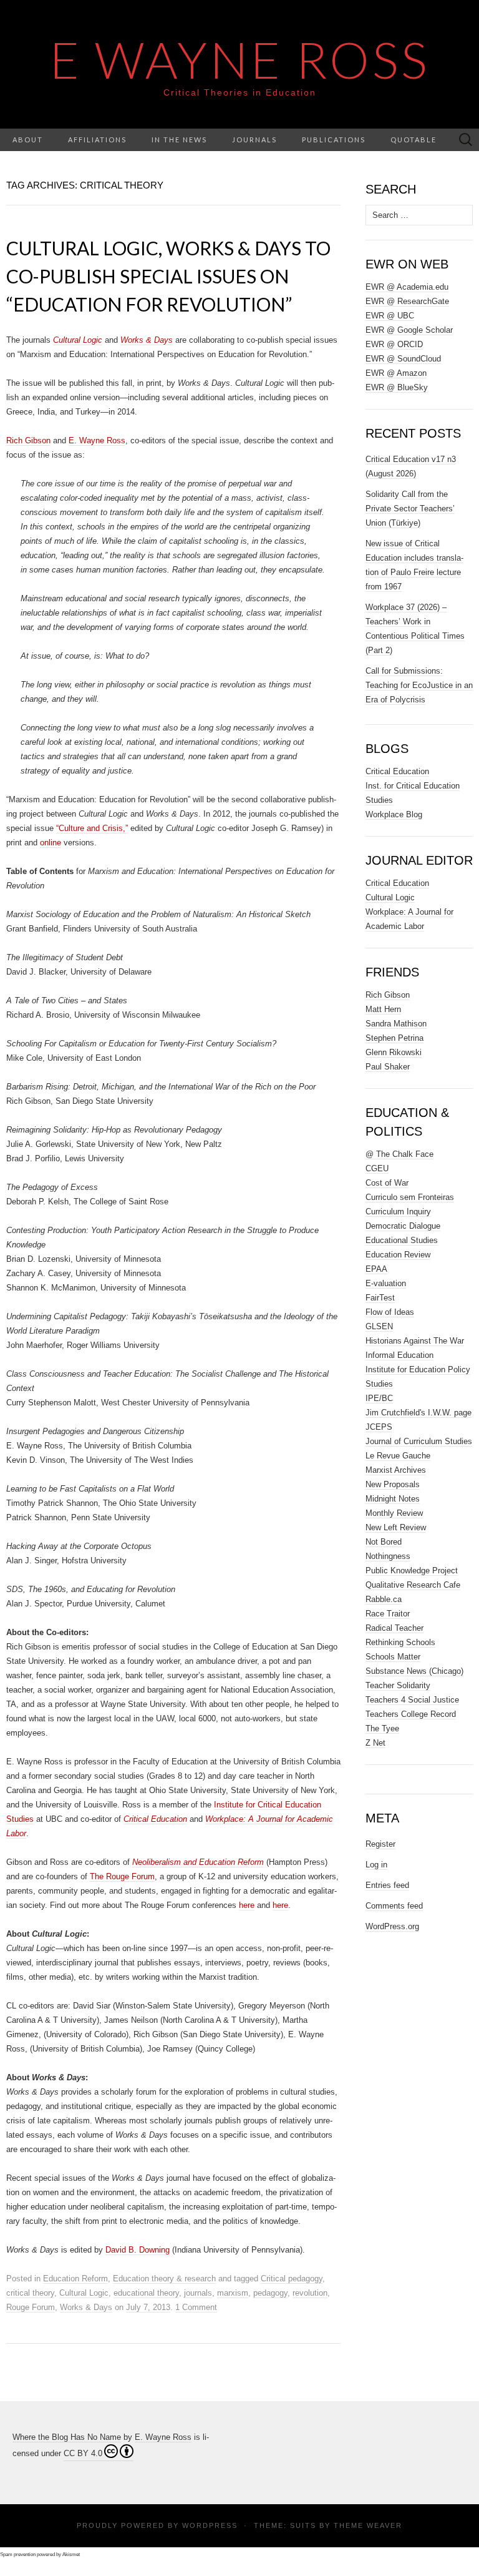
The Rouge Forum (122, 1876)
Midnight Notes (393, 1499)
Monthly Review (394, 1513)
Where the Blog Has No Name (67, 2437)
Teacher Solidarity (398, 1685)
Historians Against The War (415, 1341)
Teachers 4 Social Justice (412, 1700)
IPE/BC (379, 1398)
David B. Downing (138, 2250)
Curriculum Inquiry (398, 1212)
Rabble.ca (384, 1599)
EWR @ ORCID (394, 344)
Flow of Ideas (390, 1312)
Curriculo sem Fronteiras (410, 1197)
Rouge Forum (31, 2307)
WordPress (210, 2525)
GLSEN (379, 1326)
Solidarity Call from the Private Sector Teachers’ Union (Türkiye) (410, 509)
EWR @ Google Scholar (409, 330)
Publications (334, 140)
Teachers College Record (411, 1714)
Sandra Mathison (396, 1024)
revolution (310, 2293)
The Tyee (382, 1728)
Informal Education (399, 1355)
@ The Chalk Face (399, 1154)
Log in (376, 1865)
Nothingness (388, 1556)
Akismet (71, 2554)
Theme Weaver (368, 2525)
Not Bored (384, 1542)
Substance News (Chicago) (414, 1671)
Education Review (398, 1255)
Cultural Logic (84, 2293)
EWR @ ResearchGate (407, 301)
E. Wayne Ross (97, 440)
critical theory (30, 2293)
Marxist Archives (396, 1470)
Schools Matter (393, 1657)
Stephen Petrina (394, 1038)
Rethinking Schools (400, 1642)
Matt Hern (383, 1009)
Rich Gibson (28, 440)
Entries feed (387, 1885)
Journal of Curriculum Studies (419, 1441)
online (51, 843)
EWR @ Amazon (396, 373)
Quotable (414, 140)
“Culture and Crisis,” (92, 828)
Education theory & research (164, 2279)
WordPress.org (392, 1926)
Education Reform (75, 2279)
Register (380, 1844)
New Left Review (396, 1527)
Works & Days (86, 2307)
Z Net (375, 1743)
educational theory (146, 2293)
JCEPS (379, 1427)
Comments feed (394, 1906)
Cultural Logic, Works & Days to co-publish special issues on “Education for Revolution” (168, 276)
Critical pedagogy (292, 2279)
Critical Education (397, 771)
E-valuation (386, 1283)
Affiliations (97, 140)
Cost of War (387, 1183)
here (247, 1905)
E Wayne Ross (240, 59)
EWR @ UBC (390, 316)
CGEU (377, 1168)
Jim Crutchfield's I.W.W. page (419, 1413)
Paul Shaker (388, 1067)
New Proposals (393, 1484)
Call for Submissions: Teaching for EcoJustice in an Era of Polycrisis (419, 685)
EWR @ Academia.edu (407, 287)
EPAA (376, 1269)
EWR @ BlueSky (397, 387)
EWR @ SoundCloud (403, 359)
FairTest (380, 1298)
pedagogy (270, 2293)
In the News (179, 140)
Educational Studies (402, 1240)
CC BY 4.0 (83, 2453)
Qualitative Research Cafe (413, 1585)
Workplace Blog (394, 814)
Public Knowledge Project (412, 1571)
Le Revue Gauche (398, 1456)
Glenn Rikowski (394, 1052)
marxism (233, 2293)
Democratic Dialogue (403, 1226)
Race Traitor (388, 1614)
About (28, 140)
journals (198, 2293)
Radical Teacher (394, 1628)
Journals (254, 140)
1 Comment (196, 2307)
